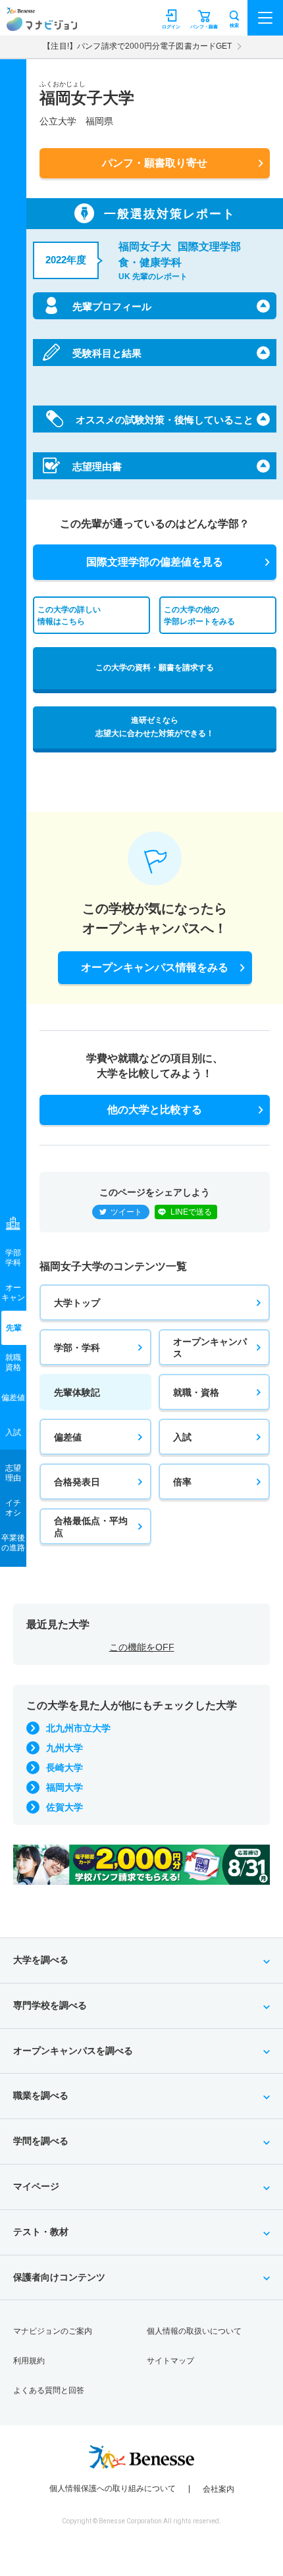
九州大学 (64, 1748)
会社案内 (219, 2489)
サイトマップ (170, 2361)
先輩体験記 (77, 1392)
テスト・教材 (41, 2232)
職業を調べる (41, 2095)
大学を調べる (41, 1960)
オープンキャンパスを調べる (73, 2051)
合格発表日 (77, 1482)
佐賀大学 (64, 1807)
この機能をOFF (142, 1647)
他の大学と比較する (155, 1110)
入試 (182, 1437)
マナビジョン (42, 24)
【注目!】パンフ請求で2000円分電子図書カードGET (137, 46)
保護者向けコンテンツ (59, 2277)
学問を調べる (41, 2141)
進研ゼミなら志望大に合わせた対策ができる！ (155, 727)
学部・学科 (77, 1348)
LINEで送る (191, 1212)
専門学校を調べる (50, 2005)
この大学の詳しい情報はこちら (69, 615)
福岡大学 (64, 1787)
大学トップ (77, 1303)
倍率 (182, 1482)
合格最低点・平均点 (91, 1527)
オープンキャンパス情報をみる (155, 967)
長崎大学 (64, 1768)
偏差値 (68, 1437)
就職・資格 (196, 1392)
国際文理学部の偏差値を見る (155, 562)
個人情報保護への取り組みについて (113, 2488)
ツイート (126, 1212)
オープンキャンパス (210, 1348)
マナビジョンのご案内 (53, 2331)
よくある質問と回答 (49, 2390)
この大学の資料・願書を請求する (155, 668)
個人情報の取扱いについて (194, 2331)
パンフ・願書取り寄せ (155, 163)
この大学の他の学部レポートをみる (199, 615)
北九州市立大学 (78, 1728)
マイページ (36, 2186)
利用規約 (29, 2361)
